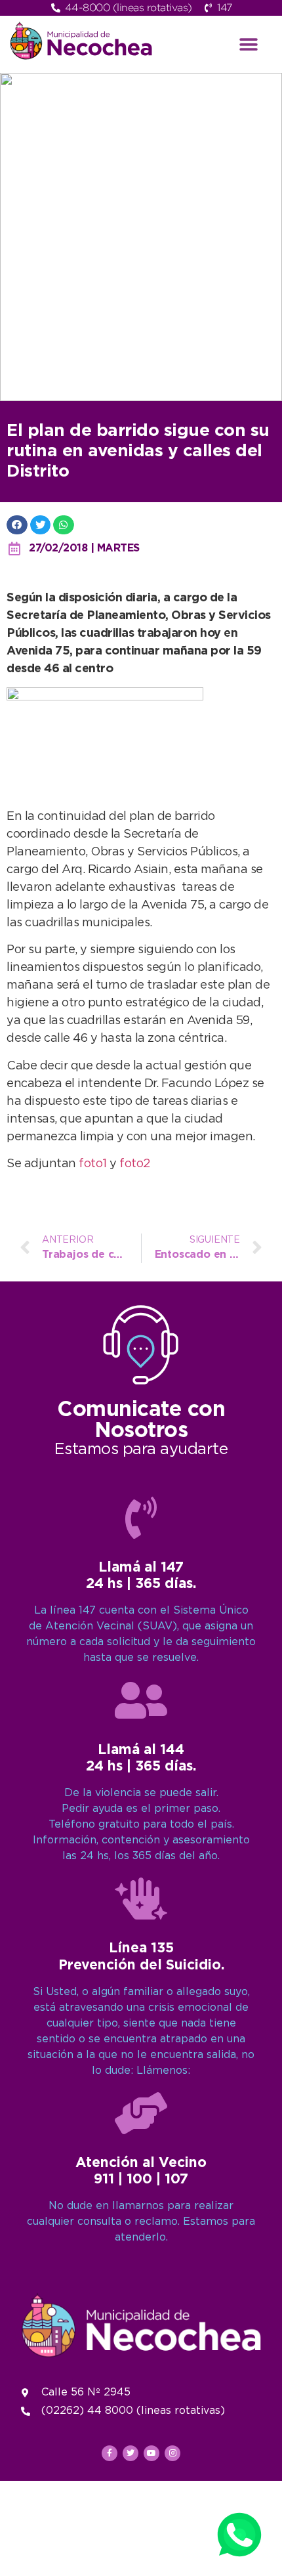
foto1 (94, 1164)
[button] (249, 44)
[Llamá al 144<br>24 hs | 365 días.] (141, 1700)
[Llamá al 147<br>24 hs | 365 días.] (141, 1518)
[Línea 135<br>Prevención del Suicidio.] (141, 1899)
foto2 (135, 1164)
